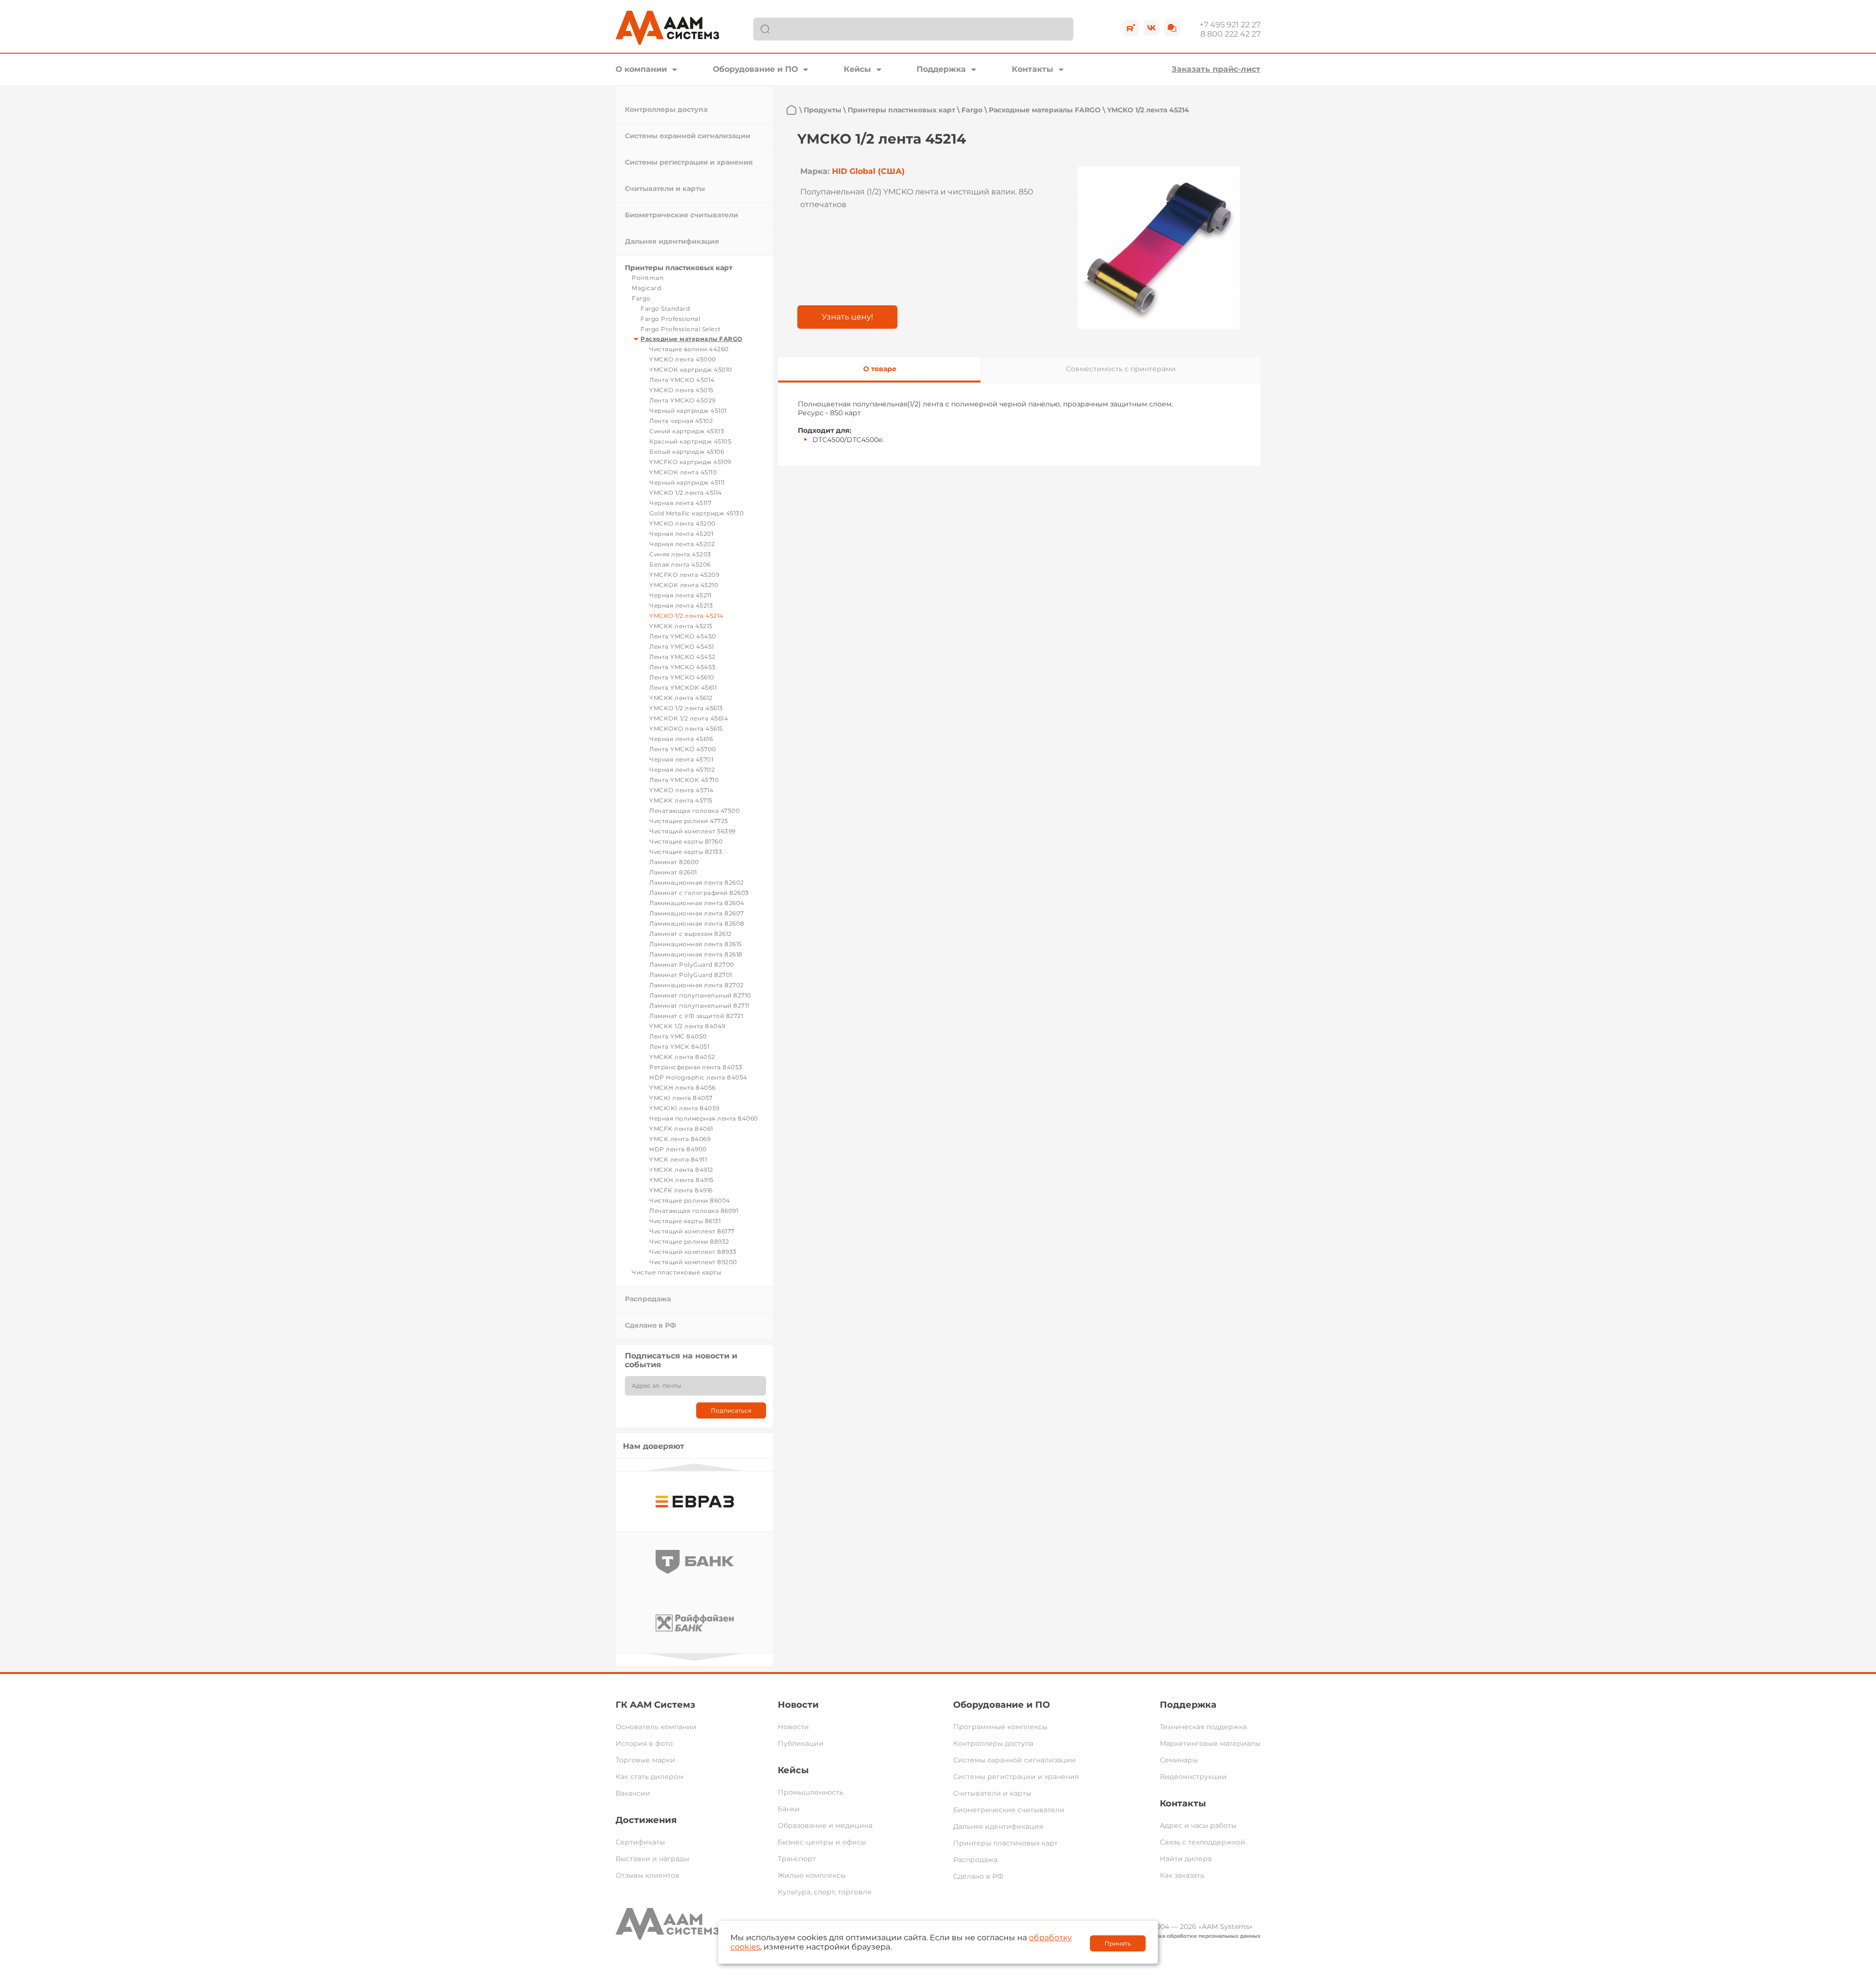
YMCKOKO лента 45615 (686, 729)
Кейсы (857, 69)
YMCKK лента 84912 (681, 1170)
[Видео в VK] (1151, 28)
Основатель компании (656, 1727)
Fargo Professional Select (681, 329)
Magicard (646, 288)
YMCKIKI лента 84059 (684, 1108)
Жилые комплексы (812, 1875)
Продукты (822, 110)
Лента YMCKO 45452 (682, 657)
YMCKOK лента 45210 (684, 585)
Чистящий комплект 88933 (693, 1252)
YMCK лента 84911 (678, 1159)
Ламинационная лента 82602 (697, 882)
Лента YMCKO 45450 (683, 636)
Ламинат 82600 (674, 862)
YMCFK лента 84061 (681, 1129)
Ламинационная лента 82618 (696, 954)
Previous (695, 1467)
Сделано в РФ (650, 1325)
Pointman (648, 278)
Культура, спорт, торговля (824, 1892)
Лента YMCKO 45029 (682, 400)
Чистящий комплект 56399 (693, 831)
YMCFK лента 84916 (681, 1190)
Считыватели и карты (665, 189)
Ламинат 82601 (673, 872)
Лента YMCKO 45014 (682, 380)
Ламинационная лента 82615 (696, 944)
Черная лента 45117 (680, 503)
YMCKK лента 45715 (681, 800)
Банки (789, 1809)
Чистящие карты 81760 (686, 841)
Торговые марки (645, 1760)
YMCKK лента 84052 (682, 1057)
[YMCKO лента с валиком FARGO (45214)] (1159, 248)
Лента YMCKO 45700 (683, 749)
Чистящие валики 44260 (689, 349)
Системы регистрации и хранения (689, 162)
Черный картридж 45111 (687, 482)
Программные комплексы (1000, 1727)
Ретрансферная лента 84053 (696, 1067)
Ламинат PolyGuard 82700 (692, 964)
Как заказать (1182, 1875)
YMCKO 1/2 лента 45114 (686, 493)
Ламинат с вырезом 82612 (691, 934)
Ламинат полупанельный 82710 (700, 995)
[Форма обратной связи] (1172, 28)
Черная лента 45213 (681, 605)
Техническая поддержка (1203, 1727)
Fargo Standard (665, 308)
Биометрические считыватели (682, 215)
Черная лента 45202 (682, 544)
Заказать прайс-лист (1216, 69)
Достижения (646, 1820)
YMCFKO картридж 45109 (690, 462)
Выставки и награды (652, 1859)
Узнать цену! (847, 317)
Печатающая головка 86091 (694, 1211)
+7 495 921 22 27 (1230, 25)
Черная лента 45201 (681, 534)
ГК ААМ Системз (655, 1705)
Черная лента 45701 (681, 759)
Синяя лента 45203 (680, 554)
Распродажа (648, 1299)
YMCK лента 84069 (680, 1139)
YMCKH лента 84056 (682, 1088)
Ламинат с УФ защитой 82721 (696, 1016)
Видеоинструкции (1193, 1777)
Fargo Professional (670, 319)
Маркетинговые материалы (1210, 1743)
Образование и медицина (825, 1825)
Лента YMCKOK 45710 (684, 780)
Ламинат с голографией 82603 (699, 893)
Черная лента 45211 (680, 595)
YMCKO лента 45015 (682, 390)
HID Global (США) (868, 171)
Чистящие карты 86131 (685, 1221)
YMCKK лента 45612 (681, 698)
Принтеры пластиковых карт (679, 268)
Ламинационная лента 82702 (697, 985)
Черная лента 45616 (681, 739)
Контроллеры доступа (666, 109)
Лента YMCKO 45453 (682, 667)
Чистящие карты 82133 (686, 852)
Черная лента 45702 (682, 770)
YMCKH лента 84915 (682, 1180)
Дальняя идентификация (672, 241)
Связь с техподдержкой (1203, 1842)
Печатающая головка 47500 (694, 811)
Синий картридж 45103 (687, 431)
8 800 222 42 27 (1230, 34)
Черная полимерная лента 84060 (704, 1118)
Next (695, 1657)
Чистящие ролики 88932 (689, 1241)
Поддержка (941, 69)
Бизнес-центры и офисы (822, 1842)
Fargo (641, 298)
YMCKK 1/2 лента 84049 (687, 1026)
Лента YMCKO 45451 (682, 646)
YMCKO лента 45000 (683, 359)
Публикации (801, 1743)
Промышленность (810, 1792)
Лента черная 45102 (681, 421)
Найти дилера (1186, 1859)
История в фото (644, 1743)
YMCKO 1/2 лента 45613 (686, 708)
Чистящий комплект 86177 (692, 1231)
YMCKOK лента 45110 (683, 472)
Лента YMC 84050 (678, 1036)
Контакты (1033, 69)
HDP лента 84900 (678, 1149)
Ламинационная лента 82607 (697, 913)
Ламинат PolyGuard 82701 (691, 975)
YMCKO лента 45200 (682, 523)
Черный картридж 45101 (688, 411)
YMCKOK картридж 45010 (691, 370)
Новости (798, 1705)
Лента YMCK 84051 (679, 1047)
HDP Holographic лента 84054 (698, 1077)
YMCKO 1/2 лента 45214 (686, 616)
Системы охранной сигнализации (688, 136)
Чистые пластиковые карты (676, 1272)
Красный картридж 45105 (690, 441)
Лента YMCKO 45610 (682, 677)
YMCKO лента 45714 (682, 790)
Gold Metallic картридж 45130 (696, 513)
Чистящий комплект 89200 (693, 1262)
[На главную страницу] (791, 110)
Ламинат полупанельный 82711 (699, 1006)
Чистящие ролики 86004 (690, 1200)
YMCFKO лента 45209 (684, 575)
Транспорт (797, 1859)
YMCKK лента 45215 (681, 626)
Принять (1118, 1943)
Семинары (1179, 1760)
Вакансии (633, 1793)
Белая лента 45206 (680, 564)
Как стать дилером (650, 1777)
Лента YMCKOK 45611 (683, 688)
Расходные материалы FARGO (692, 339)
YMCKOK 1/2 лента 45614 (689, 718)
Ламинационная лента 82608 (697, 923)
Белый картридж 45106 (687, 452)
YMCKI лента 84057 (681, 1098)
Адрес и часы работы (1198, 1825)
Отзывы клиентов (648, 1875)
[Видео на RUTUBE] (1131, 28)
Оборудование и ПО (755, 69)
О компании (641, 69)
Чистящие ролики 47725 (689, 821)
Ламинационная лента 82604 (697, 903)
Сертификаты (640, 1842)
